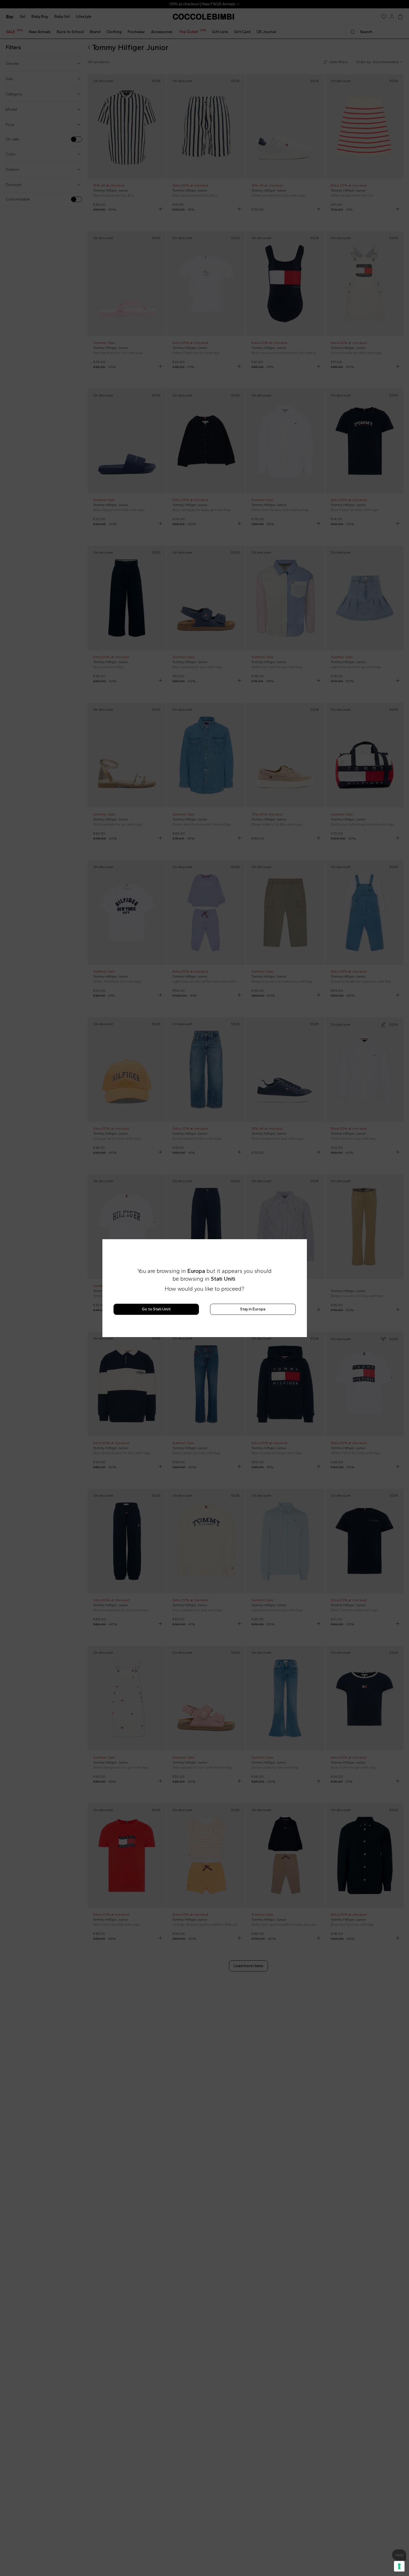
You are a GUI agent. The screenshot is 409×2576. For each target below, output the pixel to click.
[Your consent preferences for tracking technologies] (399, 2566)
